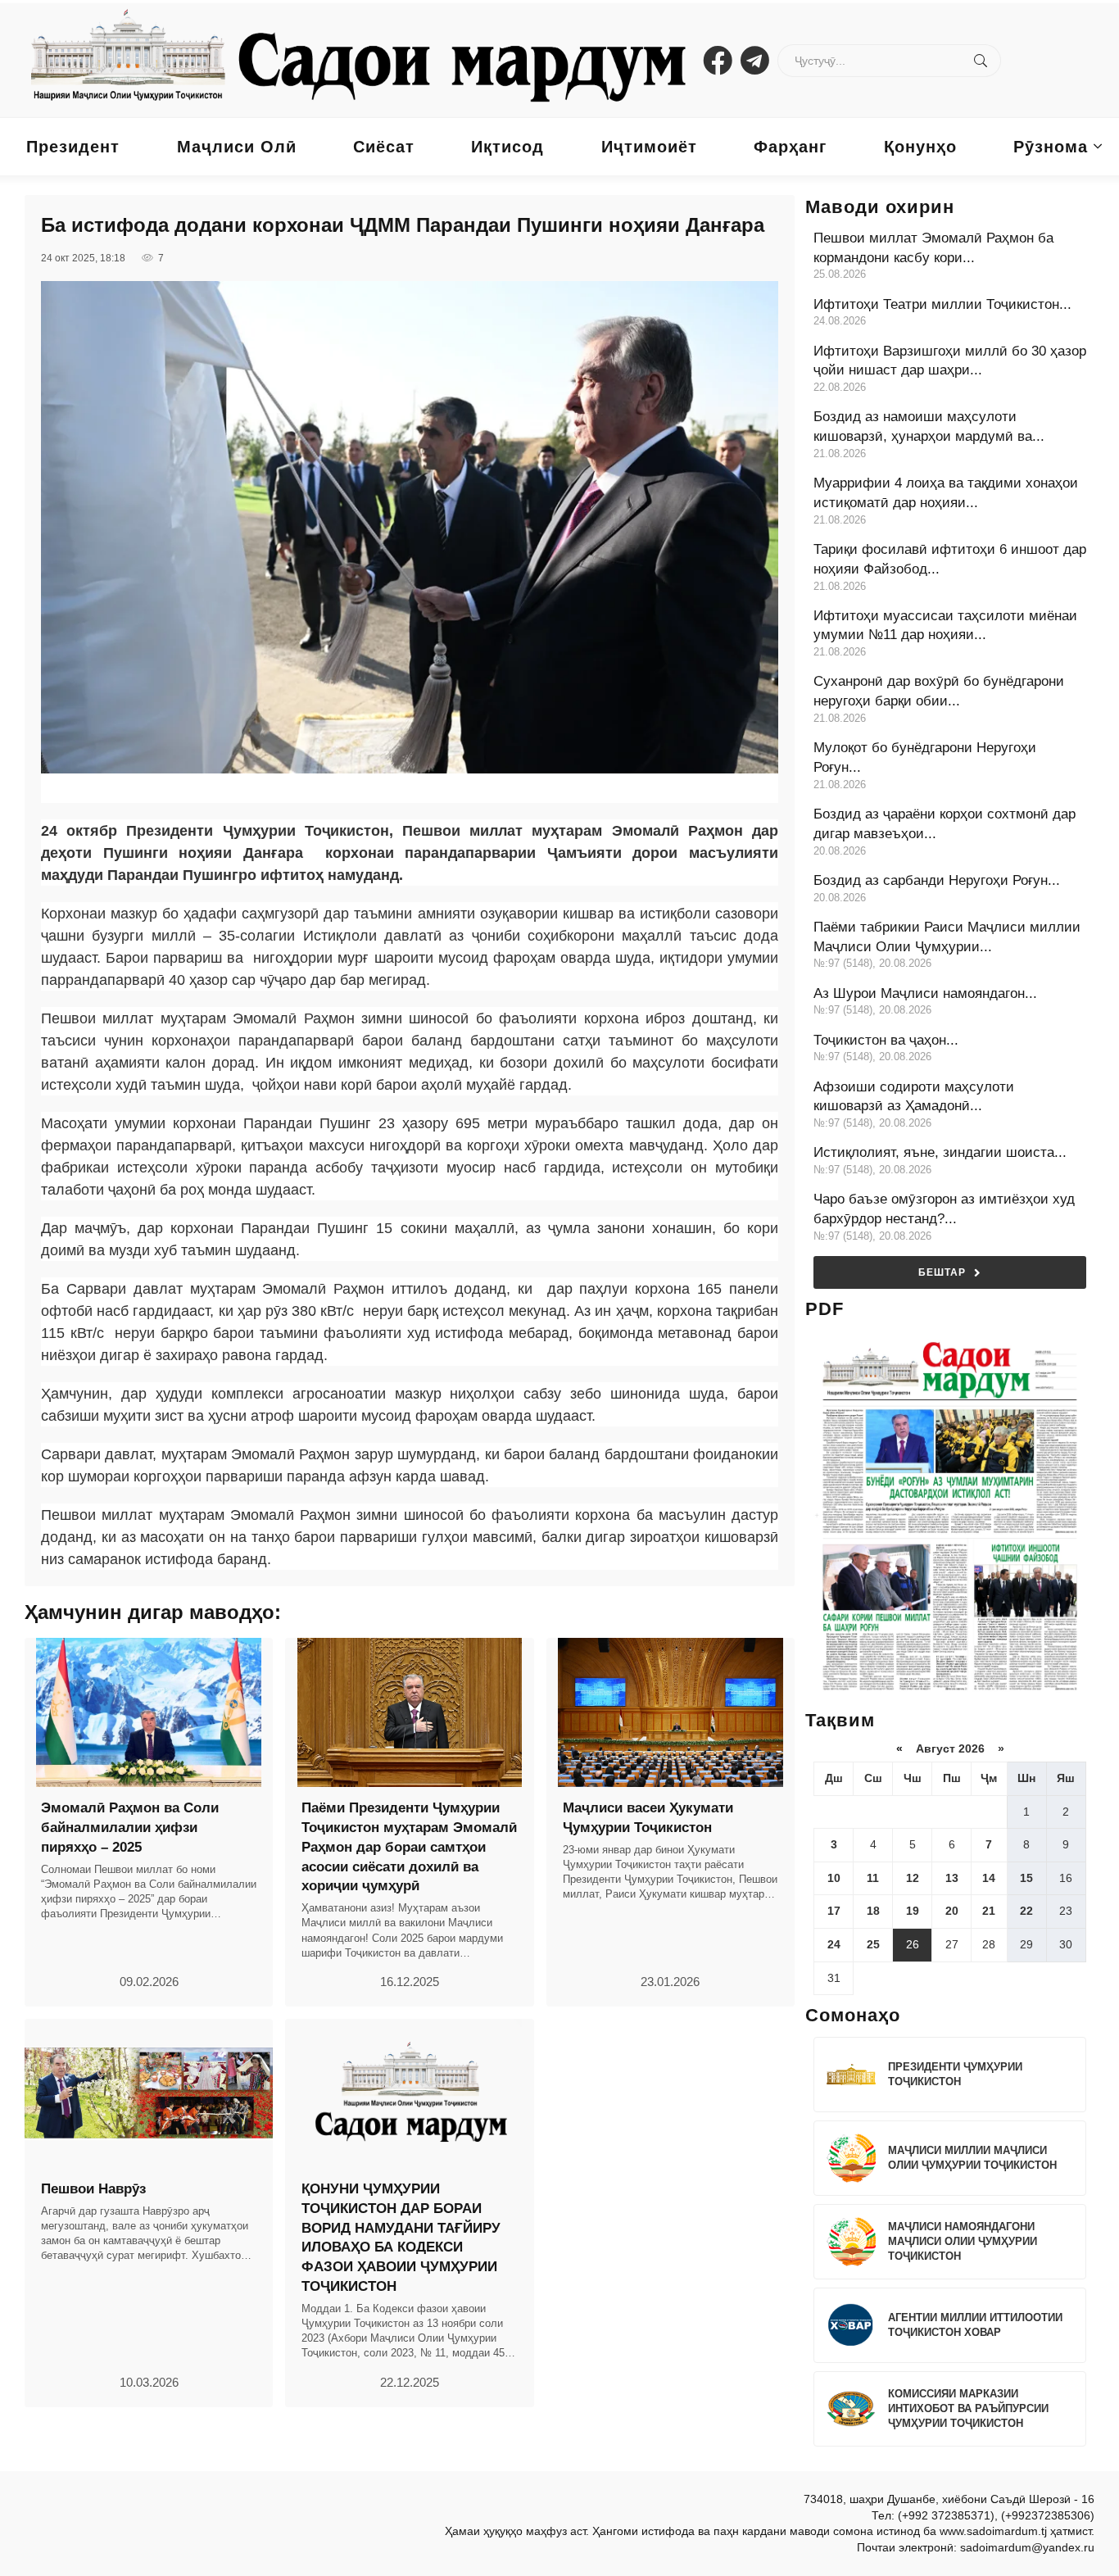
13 (952, 1878)
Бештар (942, 1272)
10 (834, 1878)
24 (834, 1944)
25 (873, 1944)
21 (989, 1911)
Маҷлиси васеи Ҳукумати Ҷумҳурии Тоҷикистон (648, 1818)
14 (989, 1878)
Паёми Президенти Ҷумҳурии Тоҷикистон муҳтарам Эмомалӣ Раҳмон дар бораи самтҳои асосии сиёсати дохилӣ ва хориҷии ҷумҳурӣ (409, 1847)
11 (873, 1878)
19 (913, 1911)
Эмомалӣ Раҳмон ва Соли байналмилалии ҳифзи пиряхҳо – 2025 (130, 1828)
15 (1026, 1878)
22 (1026, 1911)
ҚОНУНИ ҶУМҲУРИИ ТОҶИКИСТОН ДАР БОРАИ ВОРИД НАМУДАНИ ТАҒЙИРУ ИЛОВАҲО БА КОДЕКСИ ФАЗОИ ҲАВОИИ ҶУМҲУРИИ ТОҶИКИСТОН (401, 2238)
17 (834, 1911)
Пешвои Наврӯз (93, 2189)
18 (873, 1911)
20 (952, 1911)
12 (913, 1878)
